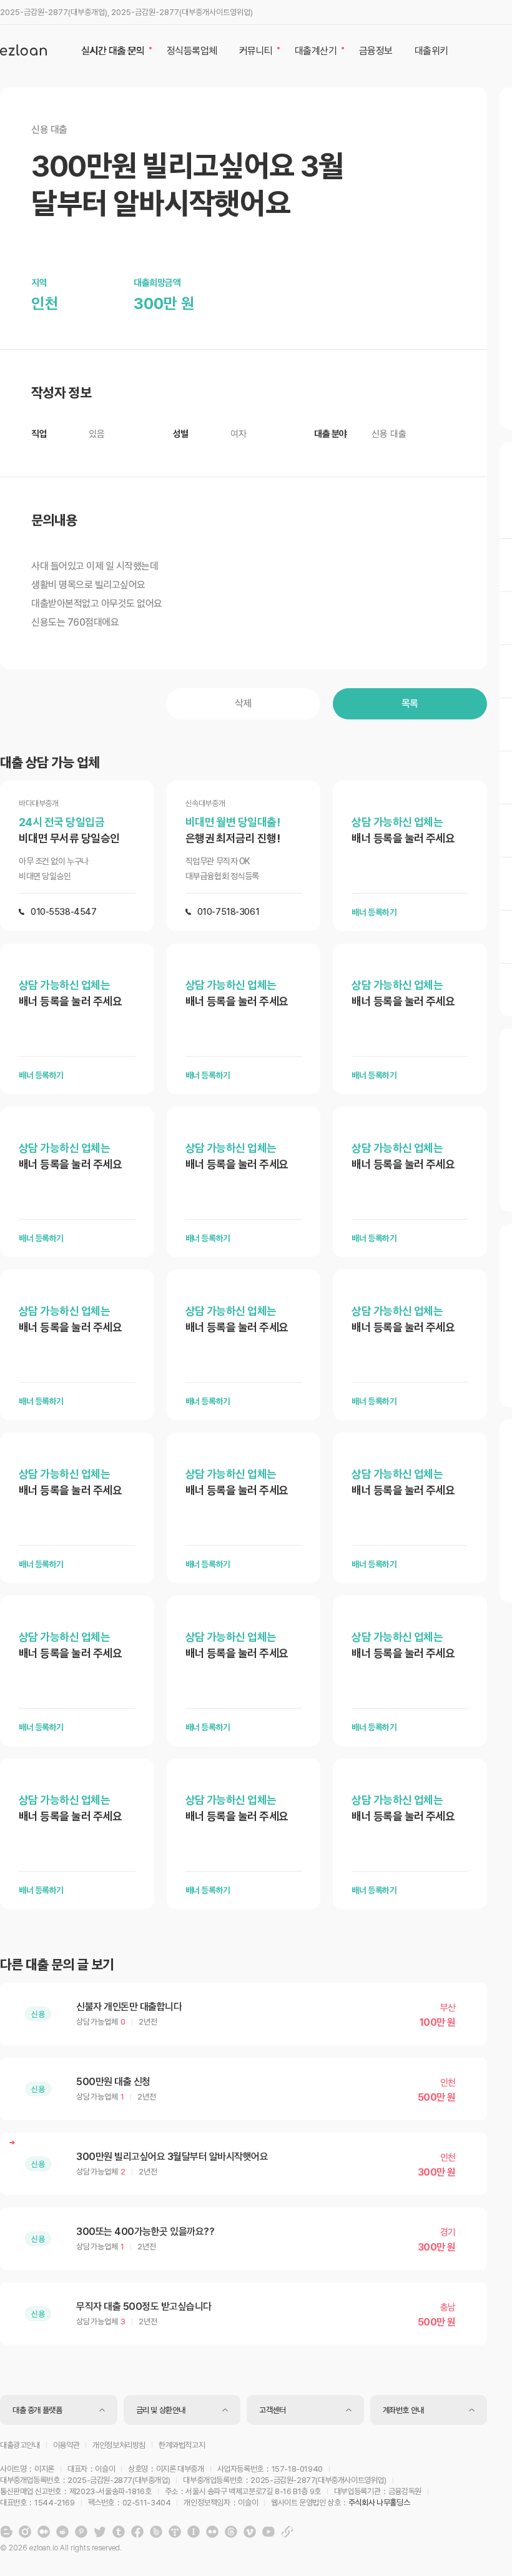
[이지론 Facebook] (137, 2532)
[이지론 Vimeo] (250, 2532)
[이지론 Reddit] (62, 2532)
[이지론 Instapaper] (194, 2532)
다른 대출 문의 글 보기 (57, 1965)
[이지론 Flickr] (212, 2532)
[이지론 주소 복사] (287, 2532)
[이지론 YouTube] (268, 2532)
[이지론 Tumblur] (119, 2532)
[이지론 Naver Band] (156, 2532)
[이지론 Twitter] (100, 2532)
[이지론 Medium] (44, 2532)
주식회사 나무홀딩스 (379, 2503)
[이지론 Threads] (231, 2532)
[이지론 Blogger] (6, 2532)
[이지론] (23, 50)
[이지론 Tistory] (175, 2532)
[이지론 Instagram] (25, 2532)
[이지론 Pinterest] (81, 2532)
